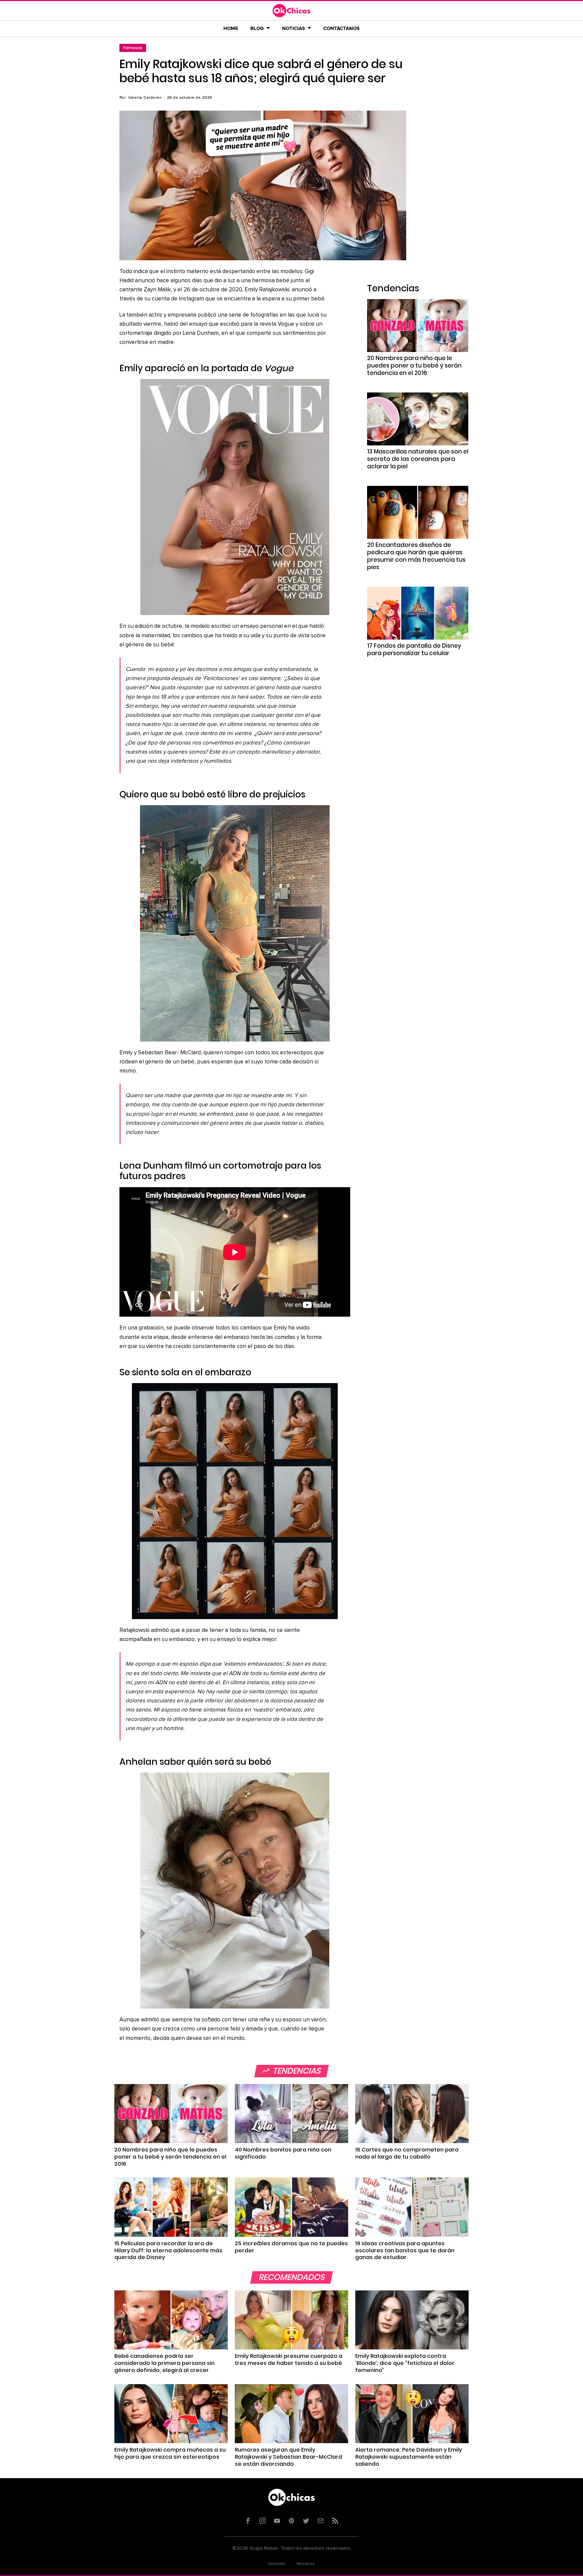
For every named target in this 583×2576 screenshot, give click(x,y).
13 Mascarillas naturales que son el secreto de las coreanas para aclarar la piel (418, 459)
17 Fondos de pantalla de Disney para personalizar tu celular (414, 649)
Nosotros (306, 2564)
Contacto (277, 2564)
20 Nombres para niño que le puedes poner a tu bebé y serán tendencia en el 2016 (414, 365)
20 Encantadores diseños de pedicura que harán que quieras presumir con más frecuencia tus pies (416, 556)
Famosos (133, 48)
